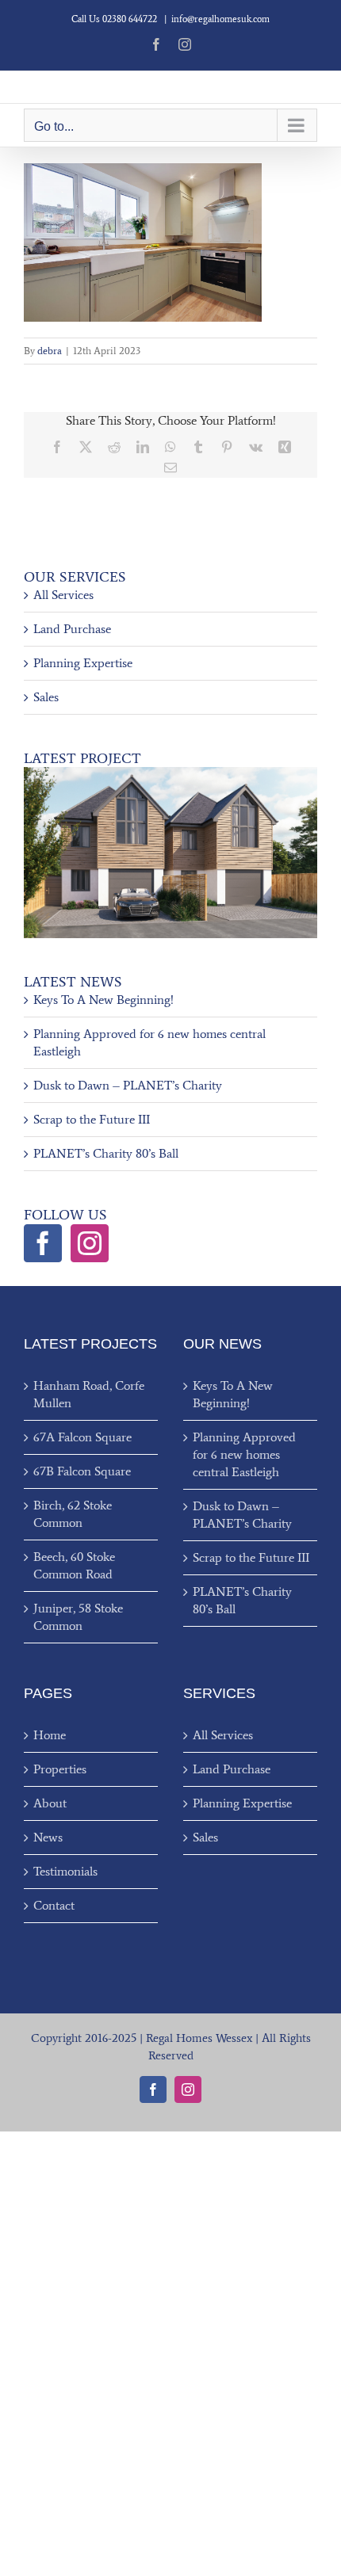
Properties (60, 1769)
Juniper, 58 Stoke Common (78, 1617)
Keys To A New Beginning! (103, 1000)
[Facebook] (43, 1243)
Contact (54, 1905)
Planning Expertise (83, 663)
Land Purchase (72, 629)
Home (50, 1735)
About (50, 1803)
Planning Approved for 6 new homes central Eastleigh (244, 1454)
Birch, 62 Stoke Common (73, 1514)
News (48, 1837)
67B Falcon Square (82, 1471)
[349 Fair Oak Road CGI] (170, 773)
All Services (63, 595)
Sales (46, 697)
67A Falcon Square (82, 1437)
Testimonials (65, 1871)
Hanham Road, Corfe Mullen (89, 1394)
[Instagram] (90, 1243)
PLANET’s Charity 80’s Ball (106, 1153)
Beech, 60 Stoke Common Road (74, 1565)
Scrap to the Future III (92, 1119)
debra (50, 351)
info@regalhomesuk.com (220, 19)
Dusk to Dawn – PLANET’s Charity (128, 1085)
